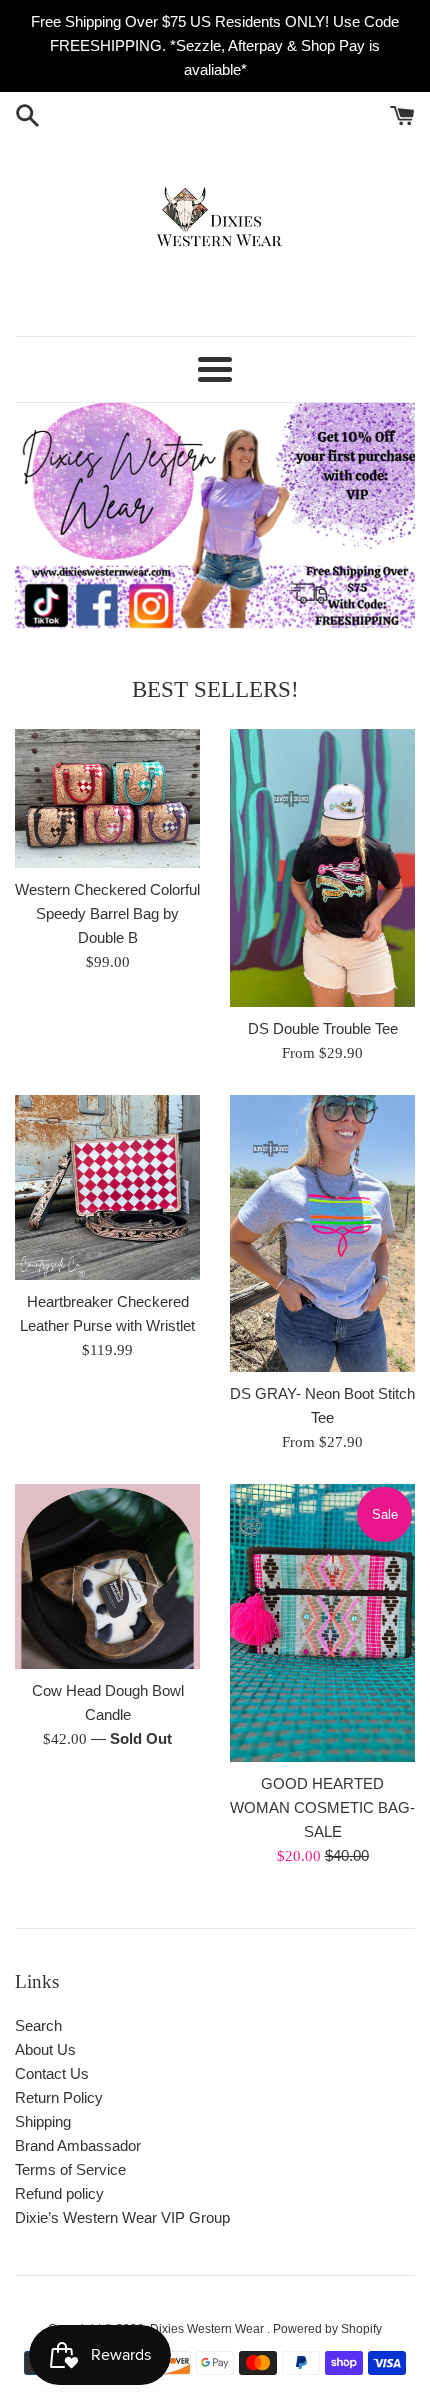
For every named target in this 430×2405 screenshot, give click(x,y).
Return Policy (59, 2097)
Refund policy (59, 2193)
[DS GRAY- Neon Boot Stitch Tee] (322, 1234)
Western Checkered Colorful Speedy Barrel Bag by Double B (107, 913)
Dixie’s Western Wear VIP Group (122, 2217)
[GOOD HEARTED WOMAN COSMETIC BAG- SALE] (322, 1623)
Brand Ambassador (78, 2145)
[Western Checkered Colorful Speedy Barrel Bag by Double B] (107, 798)
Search (38, 2025)
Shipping (43, 2121)
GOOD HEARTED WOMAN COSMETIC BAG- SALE (322, 1807)
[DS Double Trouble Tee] (322, 868)
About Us (45, 2049)
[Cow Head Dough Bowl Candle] (107, 1576)
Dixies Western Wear (208, 2329)
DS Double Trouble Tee (323, 1028)
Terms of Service (70, 2169)
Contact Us (52, 2073)
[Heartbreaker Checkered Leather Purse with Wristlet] (107, 1187)
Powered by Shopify (327, 2329)
